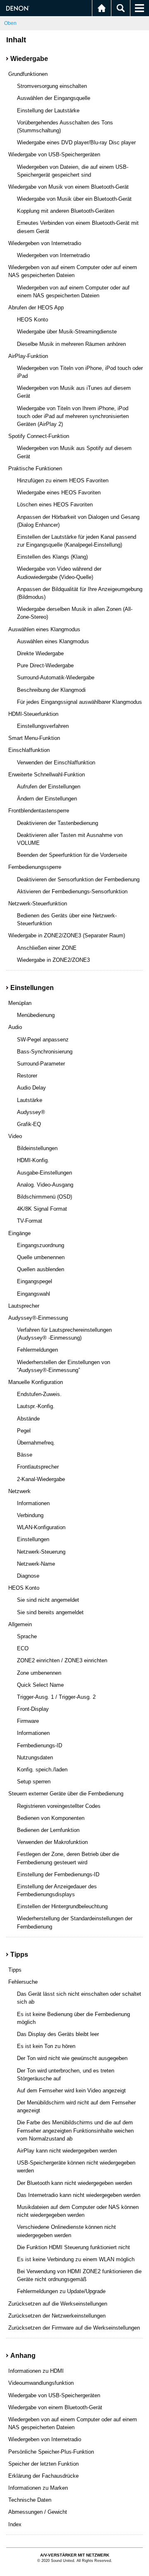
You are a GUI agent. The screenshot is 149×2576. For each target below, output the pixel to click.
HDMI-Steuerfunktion (33, 714)
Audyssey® (31, 1112)
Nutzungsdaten (35, 1757)
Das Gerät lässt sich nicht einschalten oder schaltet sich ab (79, 1998)
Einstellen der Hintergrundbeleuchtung (62, 1906)
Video (15, 1136)
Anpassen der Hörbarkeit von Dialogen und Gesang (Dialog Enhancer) (78, 521)
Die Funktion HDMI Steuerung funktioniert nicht (73, 2247)
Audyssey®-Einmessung (38, 1318)
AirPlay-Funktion (28, 356)
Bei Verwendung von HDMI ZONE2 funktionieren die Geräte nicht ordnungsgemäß (79, 2275)
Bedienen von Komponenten (51, 1818)
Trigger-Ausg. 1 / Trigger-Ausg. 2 (56, 1697)
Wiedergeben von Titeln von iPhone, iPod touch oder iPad (80, 372)
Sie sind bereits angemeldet (50, 1612)
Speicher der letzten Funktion (43, 2464)
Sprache (27, 1636)
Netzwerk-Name (36, 1564)
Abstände (28, 1419)
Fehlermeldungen (37, 1350)
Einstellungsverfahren (43, 726)
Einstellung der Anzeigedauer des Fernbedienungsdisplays (57, 1890)
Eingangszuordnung (41, 1245)
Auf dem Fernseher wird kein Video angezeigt (71, 2091)
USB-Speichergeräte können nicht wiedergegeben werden (76, 2167)
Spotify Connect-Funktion (39, 436)
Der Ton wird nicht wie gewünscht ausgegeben (72, 2058)
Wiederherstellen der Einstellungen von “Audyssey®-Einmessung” (64, 1366)
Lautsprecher (24, 1306)
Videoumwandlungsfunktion (41, 2383)
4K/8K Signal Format (42, 1209)
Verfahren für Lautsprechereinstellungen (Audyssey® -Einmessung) (64, 1334)
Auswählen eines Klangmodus (44, 629)
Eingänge (19, 1233)
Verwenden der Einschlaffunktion (56, 763)
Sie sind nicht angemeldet (48, 1600)
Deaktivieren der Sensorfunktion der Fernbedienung (78, 879)
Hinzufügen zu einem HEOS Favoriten (63, 480)
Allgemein (20, 1624)
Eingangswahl (34, 1294)
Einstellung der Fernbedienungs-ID (58, 1874)
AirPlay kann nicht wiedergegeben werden (67, 2151)
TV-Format (30, 1221)
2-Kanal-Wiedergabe (41, 1479)
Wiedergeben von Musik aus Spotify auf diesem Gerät (74, 452)
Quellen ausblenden (41, 1269)
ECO (23, 1648)
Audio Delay (31, 1088)
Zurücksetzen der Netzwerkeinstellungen (57, 2316)
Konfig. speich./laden (42, 1770)
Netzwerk (19, 1491)
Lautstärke (30, 1100)
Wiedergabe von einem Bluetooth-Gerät (55, 2407)
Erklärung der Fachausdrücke (43, 2476)
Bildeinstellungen (37, 1148)
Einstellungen (33, 1539)
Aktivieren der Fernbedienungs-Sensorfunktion (72, 892)
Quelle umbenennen (41, 1257)
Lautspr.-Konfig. (36, 1406)
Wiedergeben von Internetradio (45, 243)
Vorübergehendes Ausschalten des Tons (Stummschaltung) (65, 126)
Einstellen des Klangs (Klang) (52, 557)
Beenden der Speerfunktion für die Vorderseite (72, 855)
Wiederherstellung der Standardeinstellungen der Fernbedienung (75, 1922)
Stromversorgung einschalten (52, 86)
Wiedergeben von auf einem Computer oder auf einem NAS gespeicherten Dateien (73, 271)
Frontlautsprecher (38, 1467)
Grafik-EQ (29, 1124)
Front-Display (33, 1709)
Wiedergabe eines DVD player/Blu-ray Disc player (76, 142)
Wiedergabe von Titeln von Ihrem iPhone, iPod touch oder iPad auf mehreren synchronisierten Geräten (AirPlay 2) (73, 416)
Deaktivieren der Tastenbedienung (58, 823)
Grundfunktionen (28, 74)
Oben (10, 23)
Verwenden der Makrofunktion (52, 1842)
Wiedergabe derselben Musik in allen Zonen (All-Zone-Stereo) (75, 613)
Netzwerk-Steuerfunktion (38, 904)
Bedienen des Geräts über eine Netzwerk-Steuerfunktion (67, 919)
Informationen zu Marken (38, 2488)
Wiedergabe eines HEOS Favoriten (59, 493)
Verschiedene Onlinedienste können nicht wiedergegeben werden (66, 2231)
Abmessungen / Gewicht (38, 2512)
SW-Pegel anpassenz (43, 1040)
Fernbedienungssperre (35, 867)
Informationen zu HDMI (36, 2371)
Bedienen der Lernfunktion (48, 1830)
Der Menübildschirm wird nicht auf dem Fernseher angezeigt (76, 2107)
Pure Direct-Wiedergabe (45, 665)
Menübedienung (36, 1015)
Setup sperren (34, 1782)
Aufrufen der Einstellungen (49, 787)
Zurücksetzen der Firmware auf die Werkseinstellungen (74, 2328)
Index (15, 2524)
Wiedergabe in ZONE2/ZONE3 (53, 960)
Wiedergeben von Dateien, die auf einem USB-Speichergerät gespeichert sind (73, 171)
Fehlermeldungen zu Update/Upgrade (61, 2291)
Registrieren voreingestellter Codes (59, 1806)
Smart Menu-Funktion (34, 738)
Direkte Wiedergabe (40, 653)
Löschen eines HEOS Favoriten (55, 505)
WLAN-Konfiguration (41, 1527)
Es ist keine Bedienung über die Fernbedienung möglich (73, 2018)
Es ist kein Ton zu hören (46, 2046)
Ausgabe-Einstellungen (44, 1173)
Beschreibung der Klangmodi (51, 690)
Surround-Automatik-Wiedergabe (56, 677)
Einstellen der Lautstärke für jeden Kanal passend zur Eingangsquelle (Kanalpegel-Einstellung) (77, 541)
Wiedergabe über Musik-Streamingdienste (67, 332)
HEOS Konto (32, 320)
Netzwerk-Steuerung (41, 1552)
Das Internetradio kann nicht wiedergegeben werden (79, 2195)
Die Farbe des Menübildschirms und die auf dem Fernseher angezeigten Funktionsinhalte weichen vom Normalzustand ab (75, 2130)
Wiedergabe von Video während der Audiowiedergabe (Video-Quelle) (59, 573)
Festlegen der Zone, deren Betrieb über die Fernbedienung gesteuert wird (68, 1858)
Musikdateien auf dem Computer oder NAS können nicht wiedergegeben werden (78, 2211)
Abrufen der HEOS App (36, 308)
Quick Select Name (40, 1685)
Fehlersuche (23, 1982)
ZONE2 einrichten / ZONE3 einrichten (62, 1660)
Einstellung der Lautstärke (48, 111)
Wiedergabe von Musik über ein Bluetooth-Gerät (74, 199)
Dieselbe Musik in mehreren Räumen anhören (71, 344)
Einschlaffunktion (29, 750)
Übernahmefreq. (36, 1443)
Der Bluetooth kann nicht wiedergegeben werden (74, 2183)
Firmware (28, 1721)
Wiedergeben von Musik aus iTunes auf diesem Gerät (74, 392)
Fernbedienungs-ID (40, 1745)
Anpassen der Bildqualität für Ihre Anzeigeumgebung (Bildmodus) (80, 593)
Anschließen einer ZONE (47, 948)
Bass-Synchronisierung (45, 1052)
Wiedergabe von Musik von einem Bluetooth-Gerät (68, 187)
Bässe (25, 1455)
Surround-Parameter (41, 1064)
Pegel (24, 1431)
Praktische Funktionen (35, 468)
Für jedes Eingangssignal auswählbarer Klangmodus (79, 702)
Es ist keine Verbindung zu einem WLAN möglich (76, 2259)
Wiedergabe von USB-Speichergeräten (54, 154)
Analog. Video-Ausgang (45, 1185)
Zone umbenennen (39, 1673)
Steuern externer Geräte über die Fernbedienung (66, 1794)
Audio (15, 1027)
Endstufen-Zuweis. (39, 1394)
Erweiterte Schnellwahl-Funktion (47, 775)
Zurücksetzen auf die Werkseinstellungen (58, 2304)
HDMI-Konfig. (33, 1160)
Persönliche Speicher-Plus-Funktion (51, 2452)
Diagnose (28, 1576)
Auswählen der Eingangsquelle (54, 98)
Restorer (27, 1076)
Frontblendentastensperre (39, 811)
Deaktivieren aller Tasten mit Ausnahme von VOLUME (70, 839)
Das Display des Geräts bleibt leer (58, 2034)
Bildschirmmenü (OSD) (44, 1197)
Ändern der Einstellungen (47, 799)
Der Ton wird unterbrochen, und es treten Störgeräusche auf (66, 2075)
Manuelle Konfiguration (36, 1382)
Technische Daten (30, 2500)
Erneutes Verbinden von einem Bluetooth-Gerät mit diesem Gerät (78, 227)
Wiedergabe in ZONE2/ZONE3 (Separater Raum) (67, 935)
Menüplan (20, 1003)
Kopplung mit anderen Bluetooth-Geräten (66, 211)
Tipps (15, 1970)
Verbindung (30, 1515)
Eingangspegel (35, 1281)
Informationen (33, 1503)
